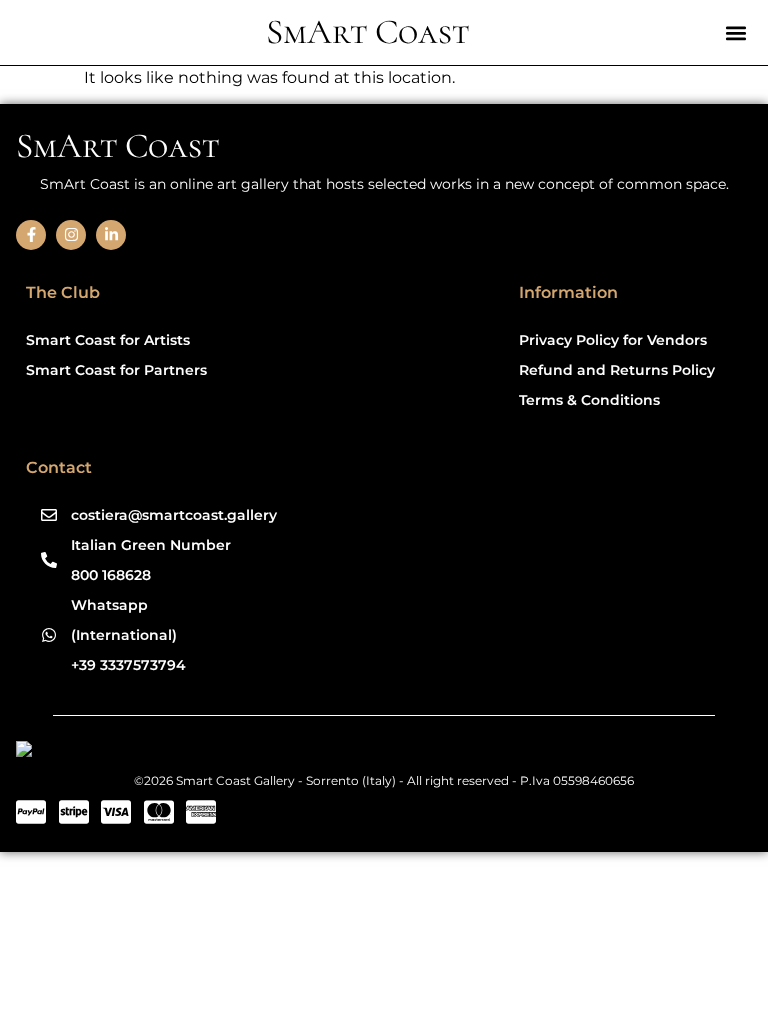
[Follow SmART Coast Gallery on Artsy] (170, 752)
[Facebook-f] (31, 235)
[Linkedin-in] (111, 235)
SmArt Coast (367, 32)
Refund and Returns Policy (617, 370)
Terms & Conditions (589, 400)
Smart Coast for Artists (108, 340)
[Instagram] (71, 235)
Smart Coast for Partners (116, 370)
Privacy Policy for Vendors (613, 340)
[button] (735, 32)
